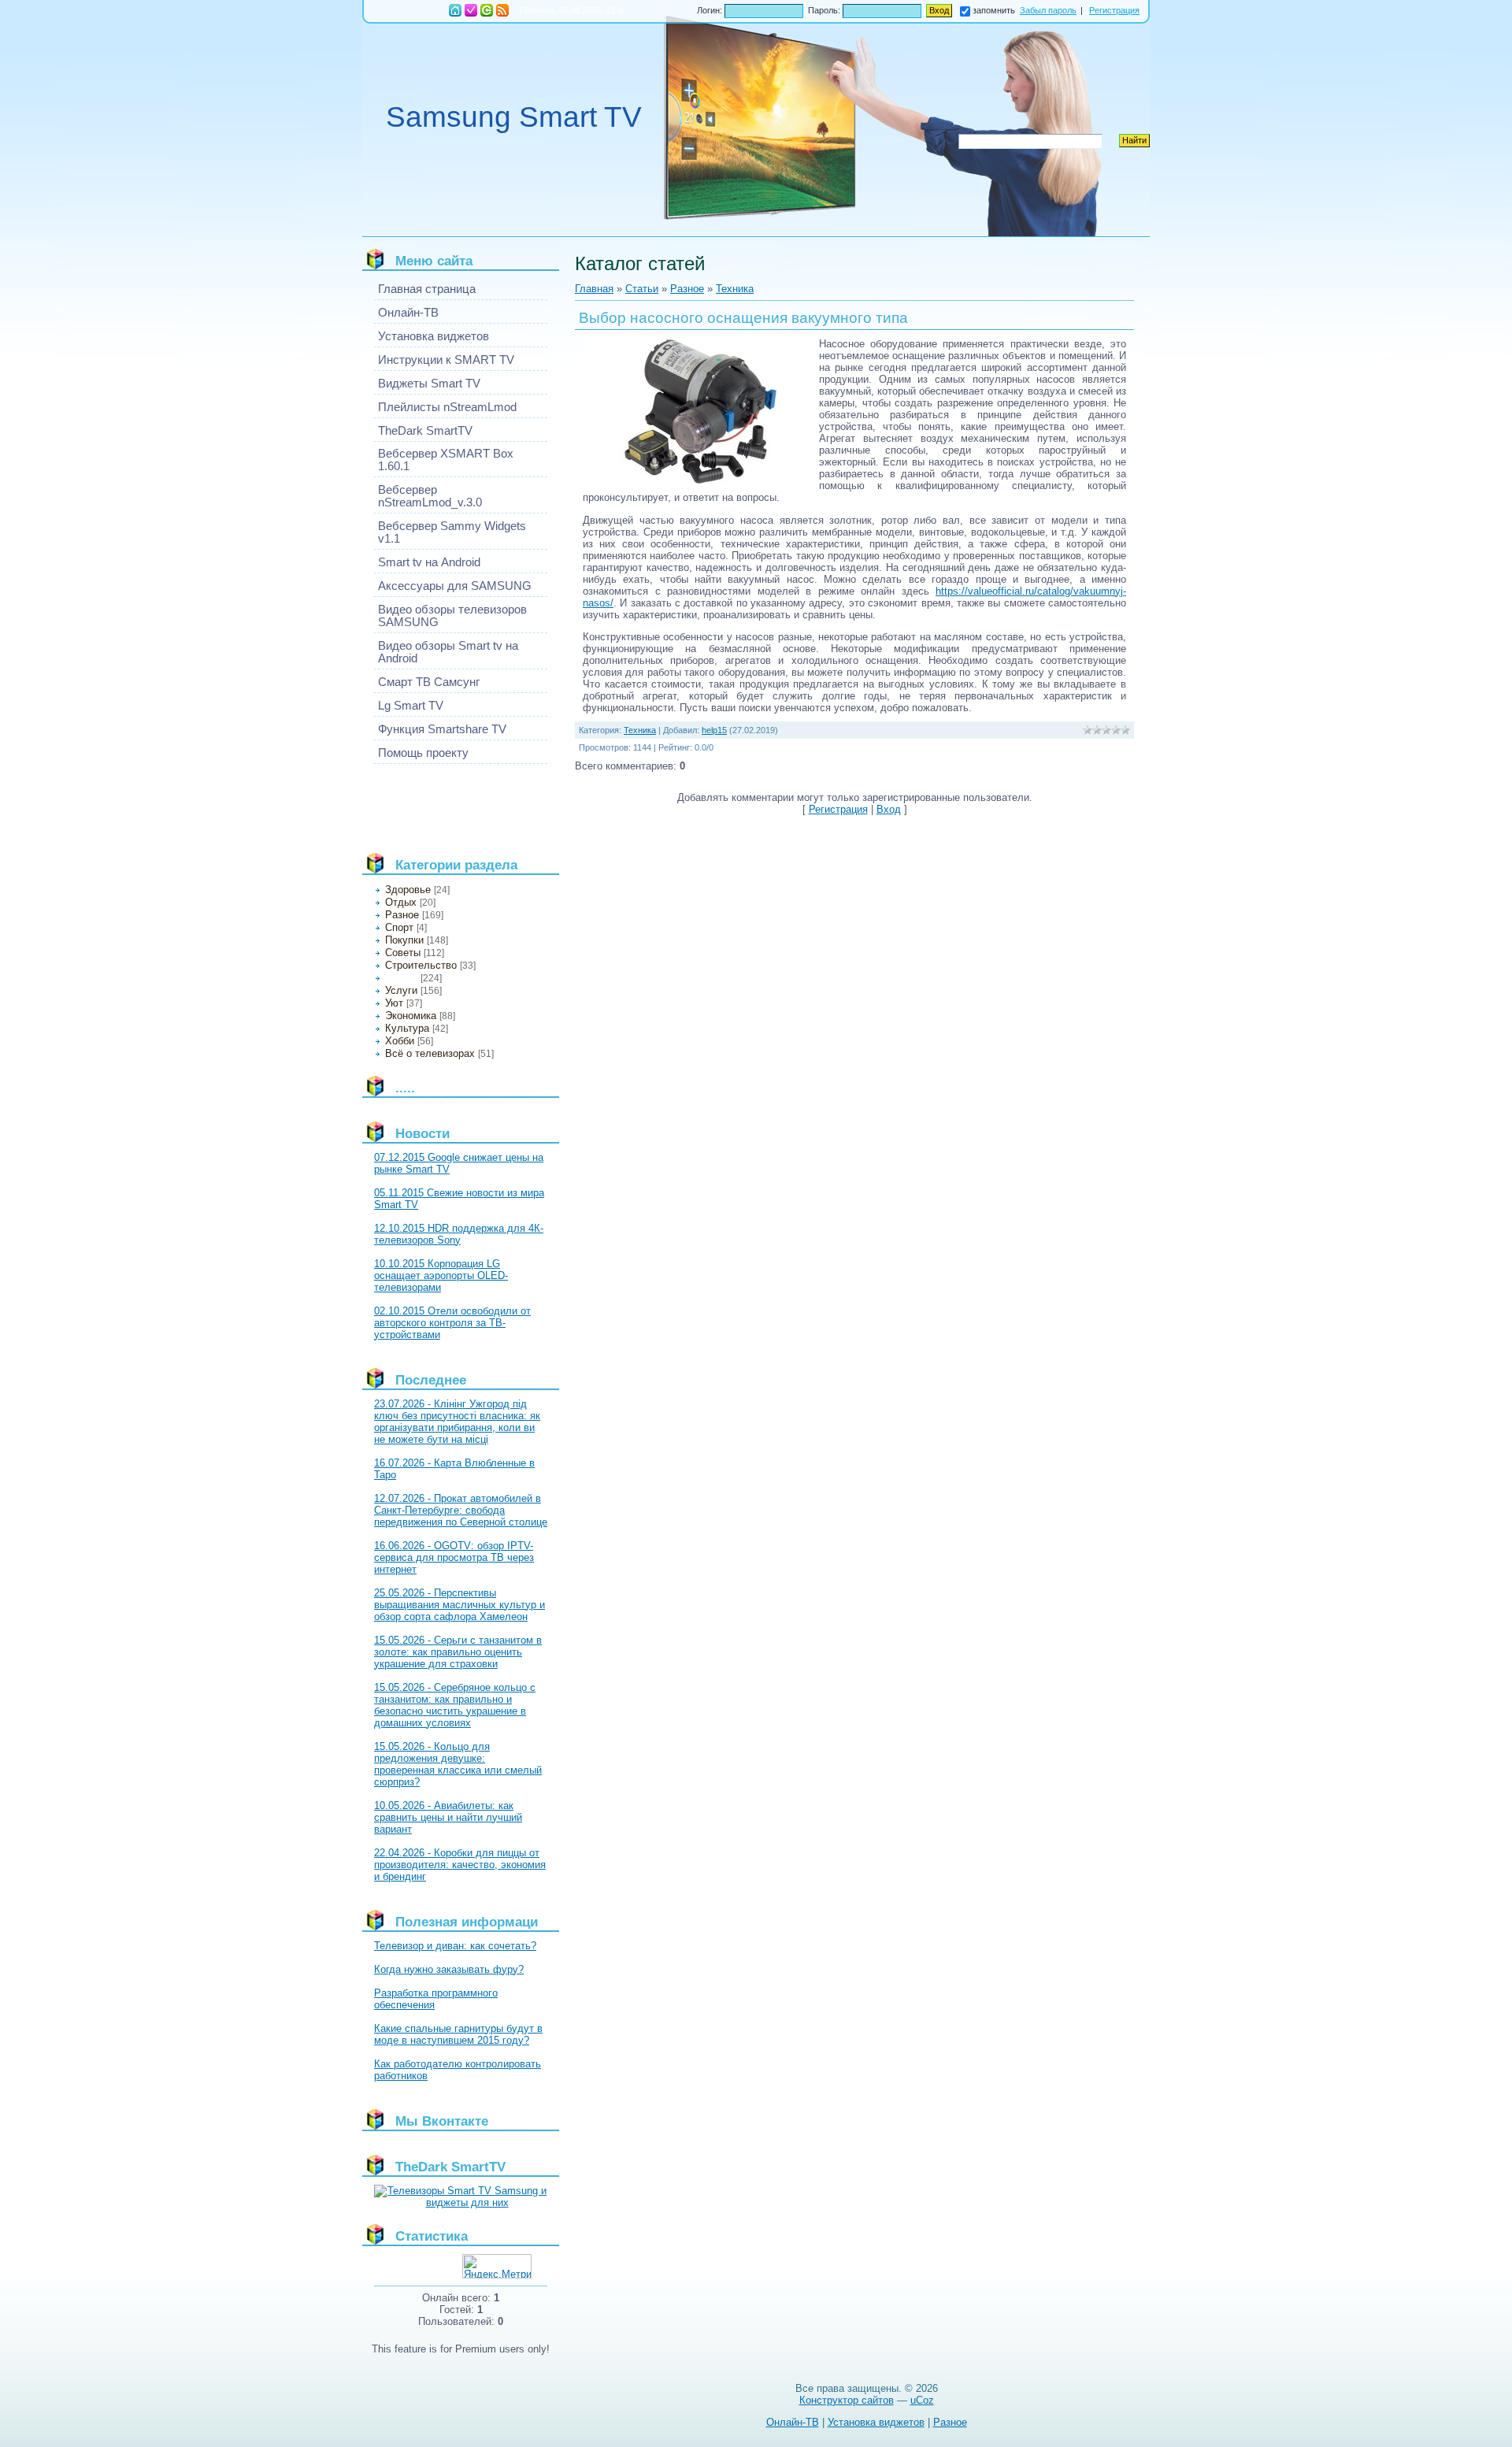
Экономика (411, 1016)
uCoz (922, 2400)
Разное (402, 915)
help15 (714, 730)
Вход (487, 10)
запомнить (994, 10)
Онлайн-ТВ (793, 2422)
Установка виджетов (876, 2422)
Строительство (421, 965)
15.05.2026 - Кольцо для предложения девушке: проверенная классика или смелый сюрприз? (458, 1764)
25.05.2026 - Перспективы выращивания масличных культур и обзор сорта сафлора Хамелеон (460, 1605)
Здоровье (408, 890)
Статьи (642, 289)
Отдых (401, 902)
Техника (401, 978)
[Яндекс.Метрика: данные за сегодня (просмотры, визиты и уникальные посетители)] (497, 2266)
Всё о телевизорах (430, 1053)
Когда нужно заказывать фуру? (449, 1969)
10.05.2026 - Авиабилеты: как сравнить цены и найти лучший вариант (448, 1817)
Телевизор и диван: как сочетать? (455, 1946)
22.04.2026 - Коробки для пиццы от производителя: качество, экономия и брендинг (460, 1865)
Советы (403, 953)
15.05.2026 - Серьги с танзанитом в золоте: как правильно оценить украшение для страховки (458, 1652)
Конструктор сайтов (847, 2400)
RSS (502, 10)
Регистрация (471, 10)
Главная (455, 10)
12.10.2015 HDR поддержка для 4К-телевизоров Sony (459, 1234)
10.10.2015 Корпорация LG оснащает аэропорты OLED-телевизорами (441, 1275)
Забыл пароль (1048, 10)
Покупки (404, 940)
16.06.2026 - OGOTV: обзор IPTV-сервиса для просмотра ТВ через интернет (454, 1557)
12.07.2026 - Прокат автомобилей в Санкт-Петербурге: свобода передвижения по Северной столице (461, 1510)
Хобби (400, 1041)
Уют (394, 1003)
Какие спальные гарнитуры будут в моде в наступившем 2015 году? (458, 2034)
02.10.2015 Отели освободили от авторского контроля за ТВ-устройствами (452, 1323)
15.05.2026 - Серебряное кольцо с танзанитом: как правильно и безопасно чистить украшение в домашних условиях (455, 1705)
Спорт (399, 927)
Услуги (401, 990)
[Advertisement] (445, 802)
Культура (407, 1028)
